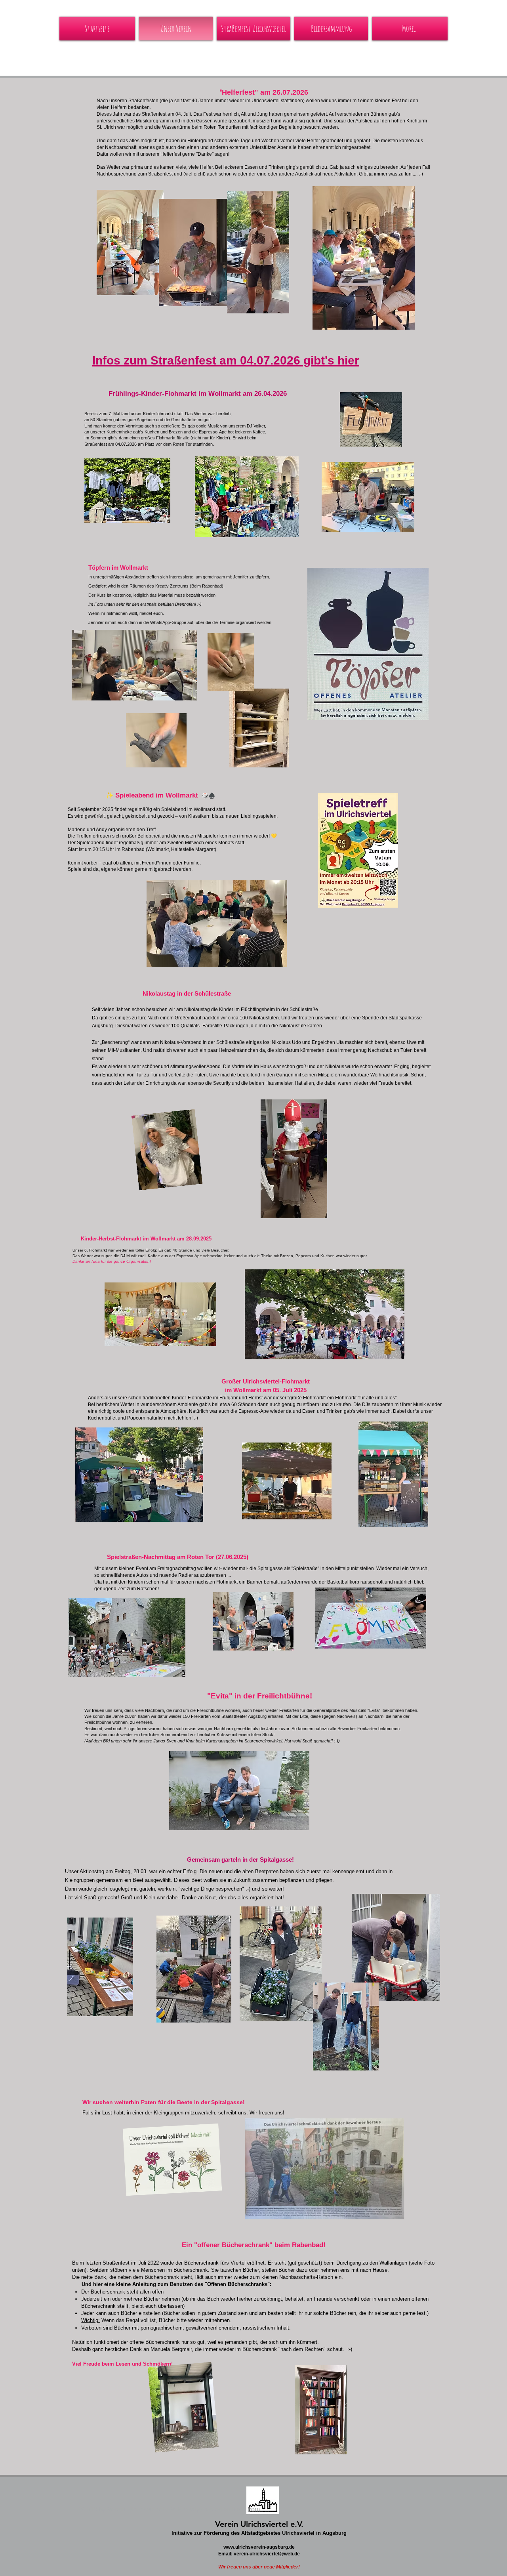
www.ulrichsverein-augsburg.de (259, 2547)
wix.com (248, 2509)
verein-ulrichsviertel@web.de (267, 2554)
